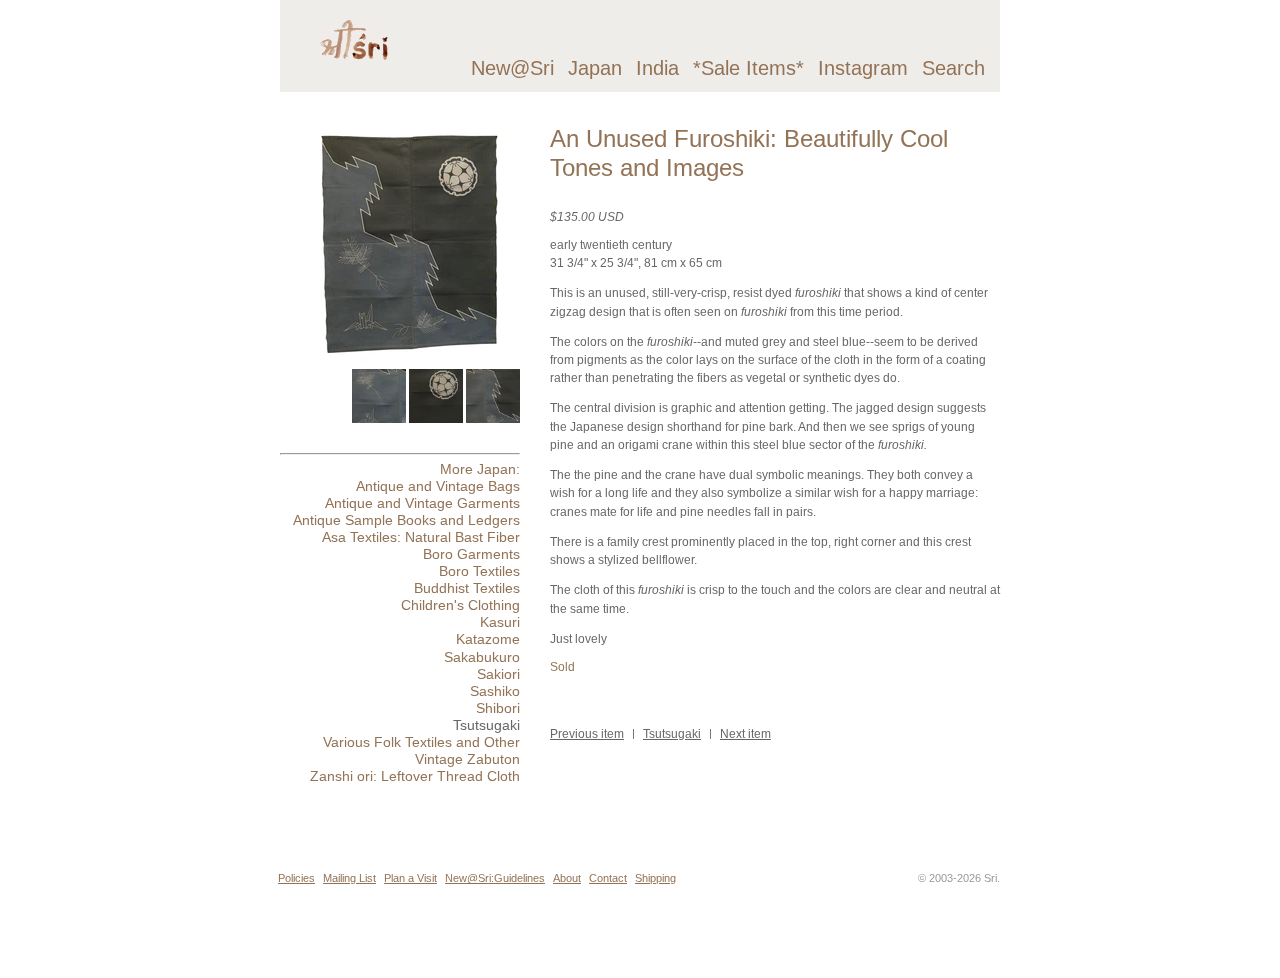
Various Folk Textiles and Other (421, 742)
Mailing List (349, 878)
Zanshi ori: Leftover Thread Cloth (415, 776)
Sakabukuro (482, 657)
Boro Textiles (479, 571)
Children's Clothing (460, 605)
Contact (608, 878)
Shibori (498, 708)
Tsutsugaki (672, 734)
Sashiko (495, 691)
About (567, 878)
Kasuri (500, 622)
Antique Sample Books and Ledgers (406, 520)
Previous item (587, 734)
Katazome (488, 639)
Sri (990, 878)
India (657, 68)
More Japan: (480, 469)
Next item (745, 734)
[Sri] (354, 76)
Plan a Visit (410, 878)
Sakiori (498, 674)
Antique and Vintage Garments (422, 503)
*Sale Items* (748, 68)
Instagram (863, 68)
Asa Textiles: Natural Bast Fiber (421, 537)
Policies (296, 878)
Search (953, 68)
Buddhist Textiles (467, 588)
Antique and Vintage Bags (438, 486)
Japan (595, 68)
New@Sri (512, 68)
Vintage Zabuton (467, 759)
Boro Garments (471, 554)
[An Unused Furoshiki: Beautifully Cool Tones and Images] (408, 360)
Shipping (655, 878)
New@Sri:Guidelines (495, 878)
